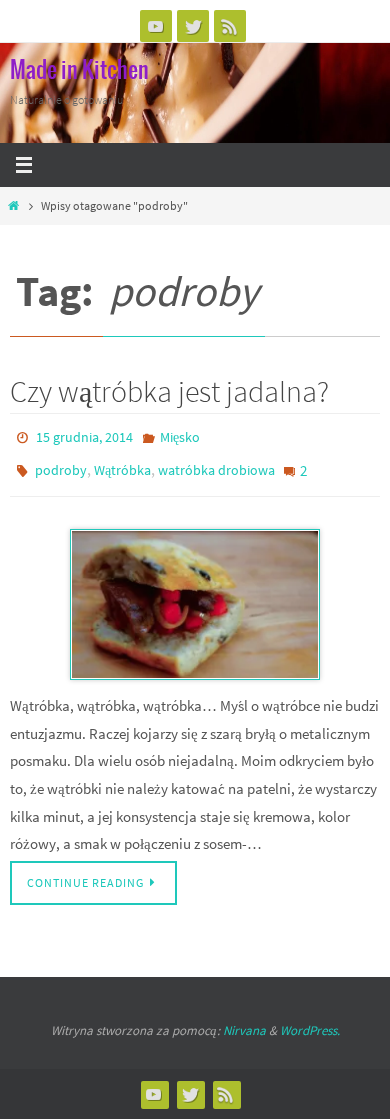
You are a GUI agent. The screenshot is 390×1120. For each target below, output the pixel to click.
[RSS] (230, 26)
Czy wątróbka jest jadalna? (169, 391)
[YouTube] (156, 26)
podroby (61, 465)
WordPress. (310, 1020)
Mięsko (180, 436)
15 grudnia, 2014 (84, 436)
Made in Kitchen (79, 71)
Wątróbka (122, 465)
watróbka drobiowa (216, 465)
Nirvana (244, 1020)
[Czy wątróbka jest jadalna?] (195, 595)
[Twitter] (193, 26)
